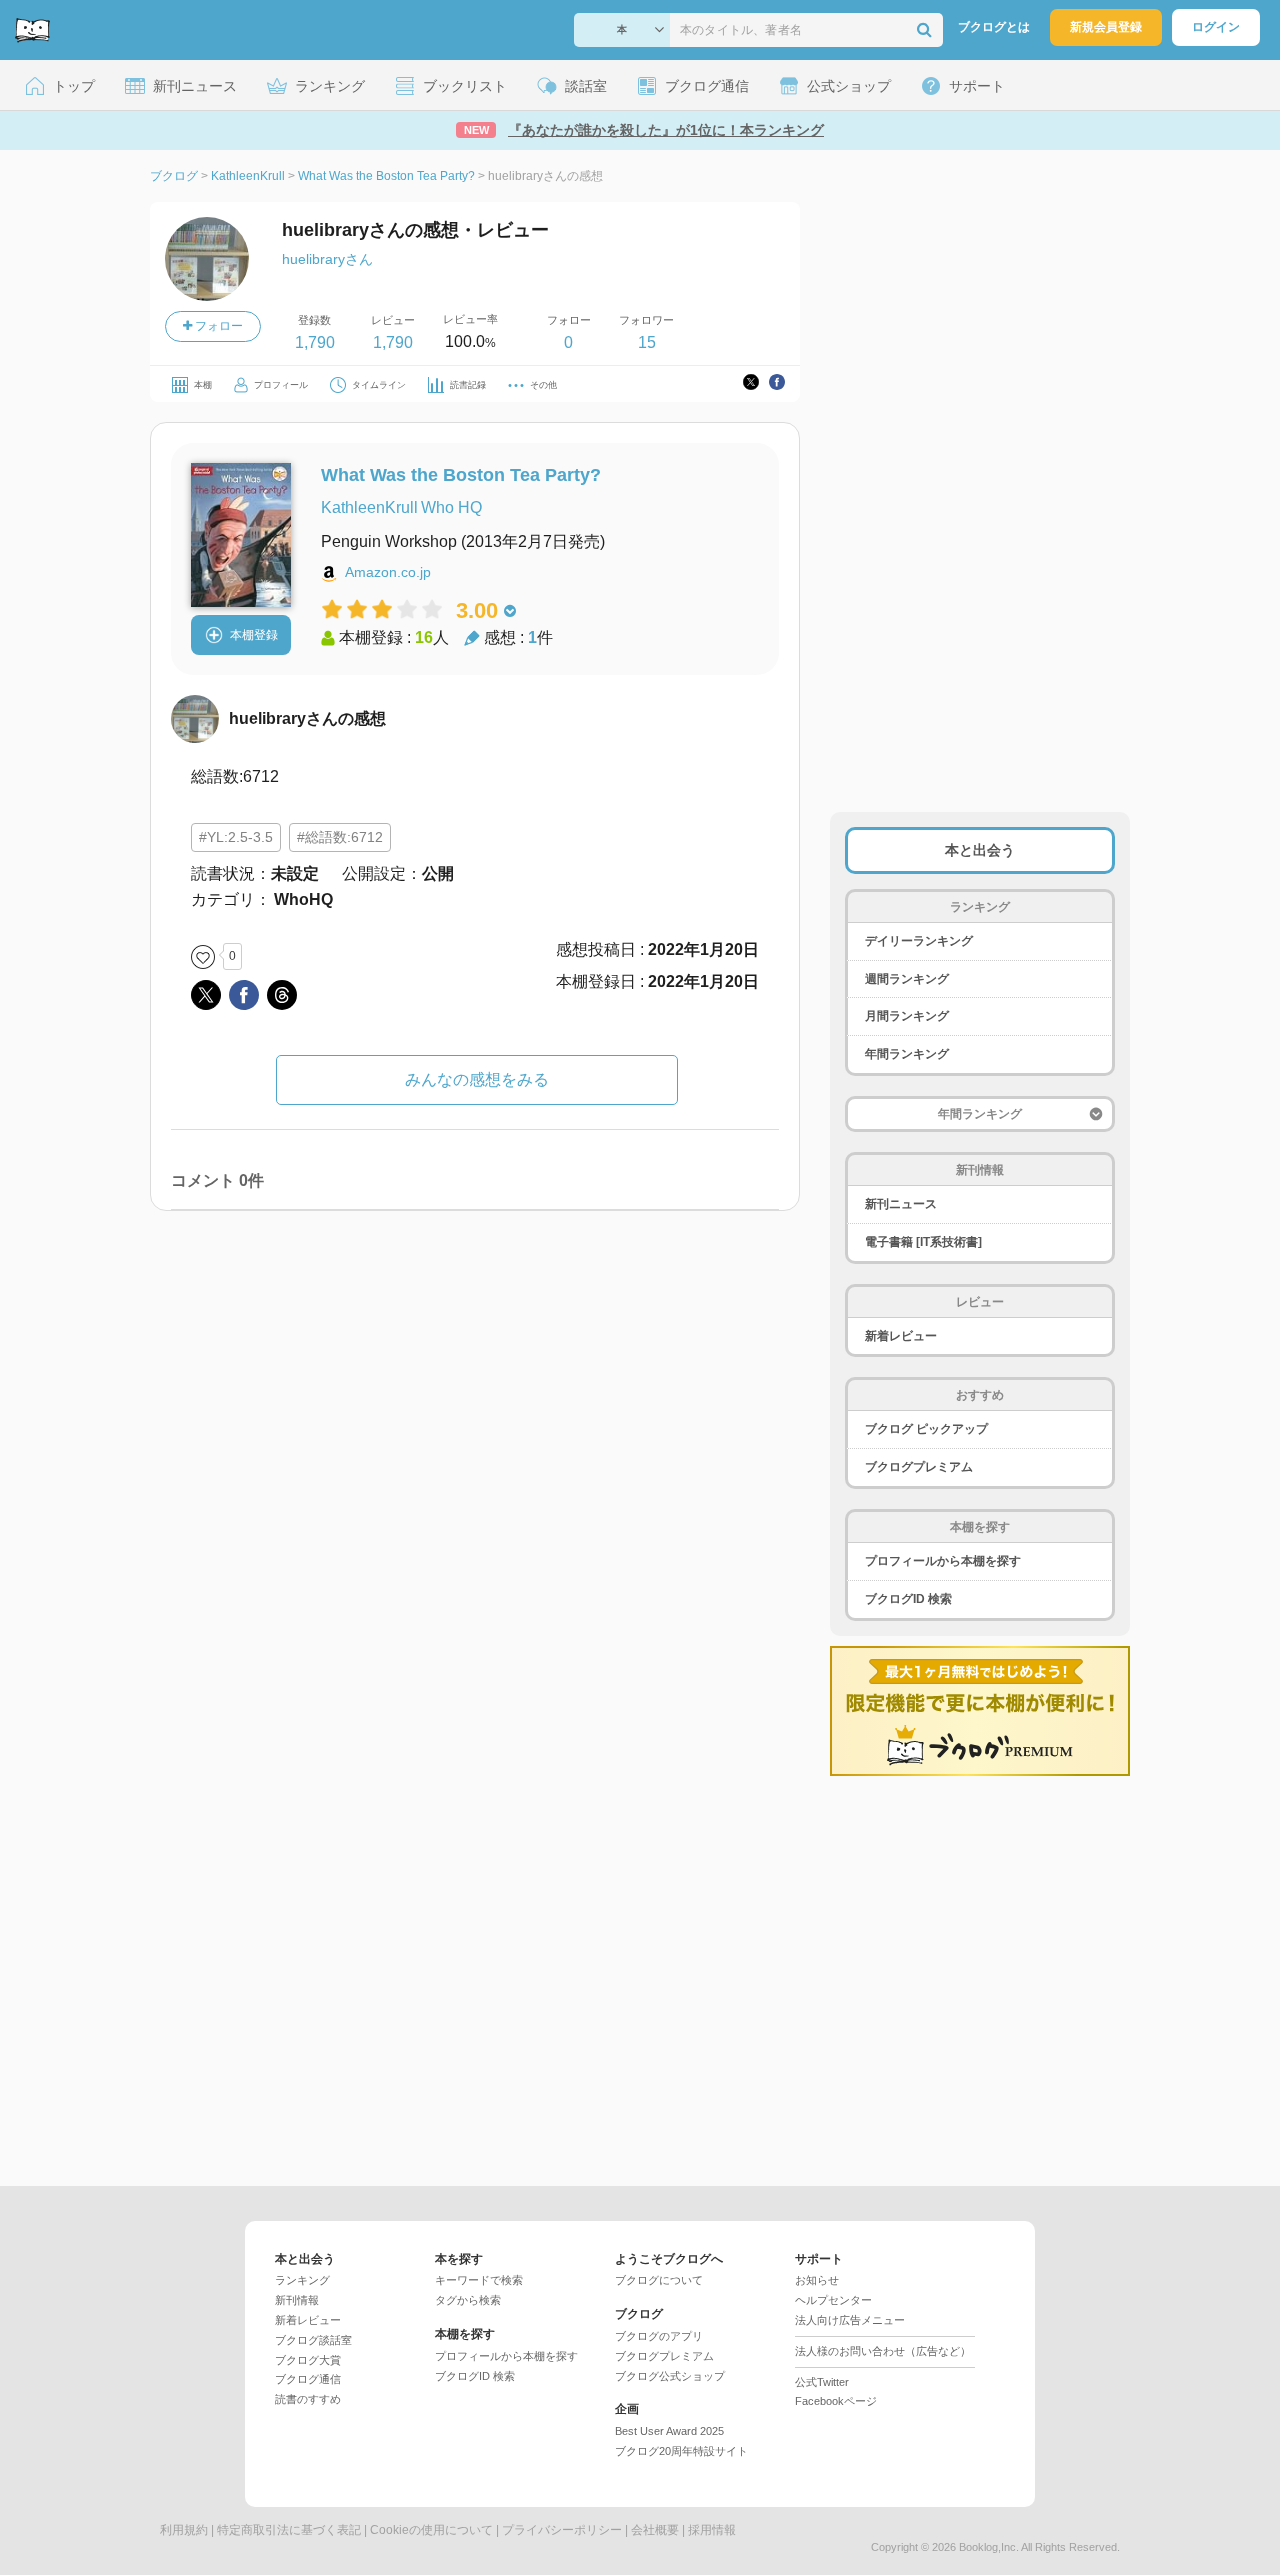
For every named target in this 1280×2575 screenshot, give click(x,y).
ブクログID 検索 (908, 1599)
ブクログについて (659, 2280)
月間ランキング (907, 1016)
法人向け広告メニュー (850, 2320)
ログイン (1216, 27)
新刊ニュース (901, 1204)
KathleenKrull (369, 507)
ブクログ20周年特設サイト (681, 2451)
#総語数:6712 (340, 837)
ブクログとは (994, 27)
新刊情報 (297, 2300)
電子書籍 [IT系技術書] (923, 1242)
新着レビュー (901, 1336)
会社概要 (655, 2530)
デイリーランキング (919, 941)
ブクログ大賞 (308, 2360)
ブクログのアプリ (659, 2336)
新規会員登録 (1106, 27)
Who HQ (451, 507)
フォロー (217, 326)
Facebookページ (836, 2401)
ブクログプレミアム (919, 1467)
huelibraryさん (327, 259)
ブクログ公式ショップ (670, 2376)
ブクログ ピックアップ (926, 1429)
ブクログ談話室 (313, 2340)
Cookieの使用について (431, 2530)
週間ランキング (907, 979)
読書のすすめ (308, 2399)
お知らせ (817, 2280)
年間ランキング (907, 1054)
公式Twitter (822, 2382)
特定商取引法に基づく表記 (289, 2530)
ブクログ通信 (308, 2379)
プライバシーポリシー (562, 2530)
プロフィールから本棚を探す (943, 1561)
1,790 (315, 342)
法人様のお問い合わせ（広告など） (883, 2351)
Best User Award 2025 (669, 2431)
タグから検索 (468, 2300)
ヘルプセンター (833, 2300)
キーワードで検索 (479, 2280)
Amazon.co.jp (388, 572)
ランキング (302, 2280)
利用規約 (184, 2530)
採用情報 (712, 2530)
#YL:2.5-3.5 (236, 837)
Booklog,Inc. (989, 2547)
